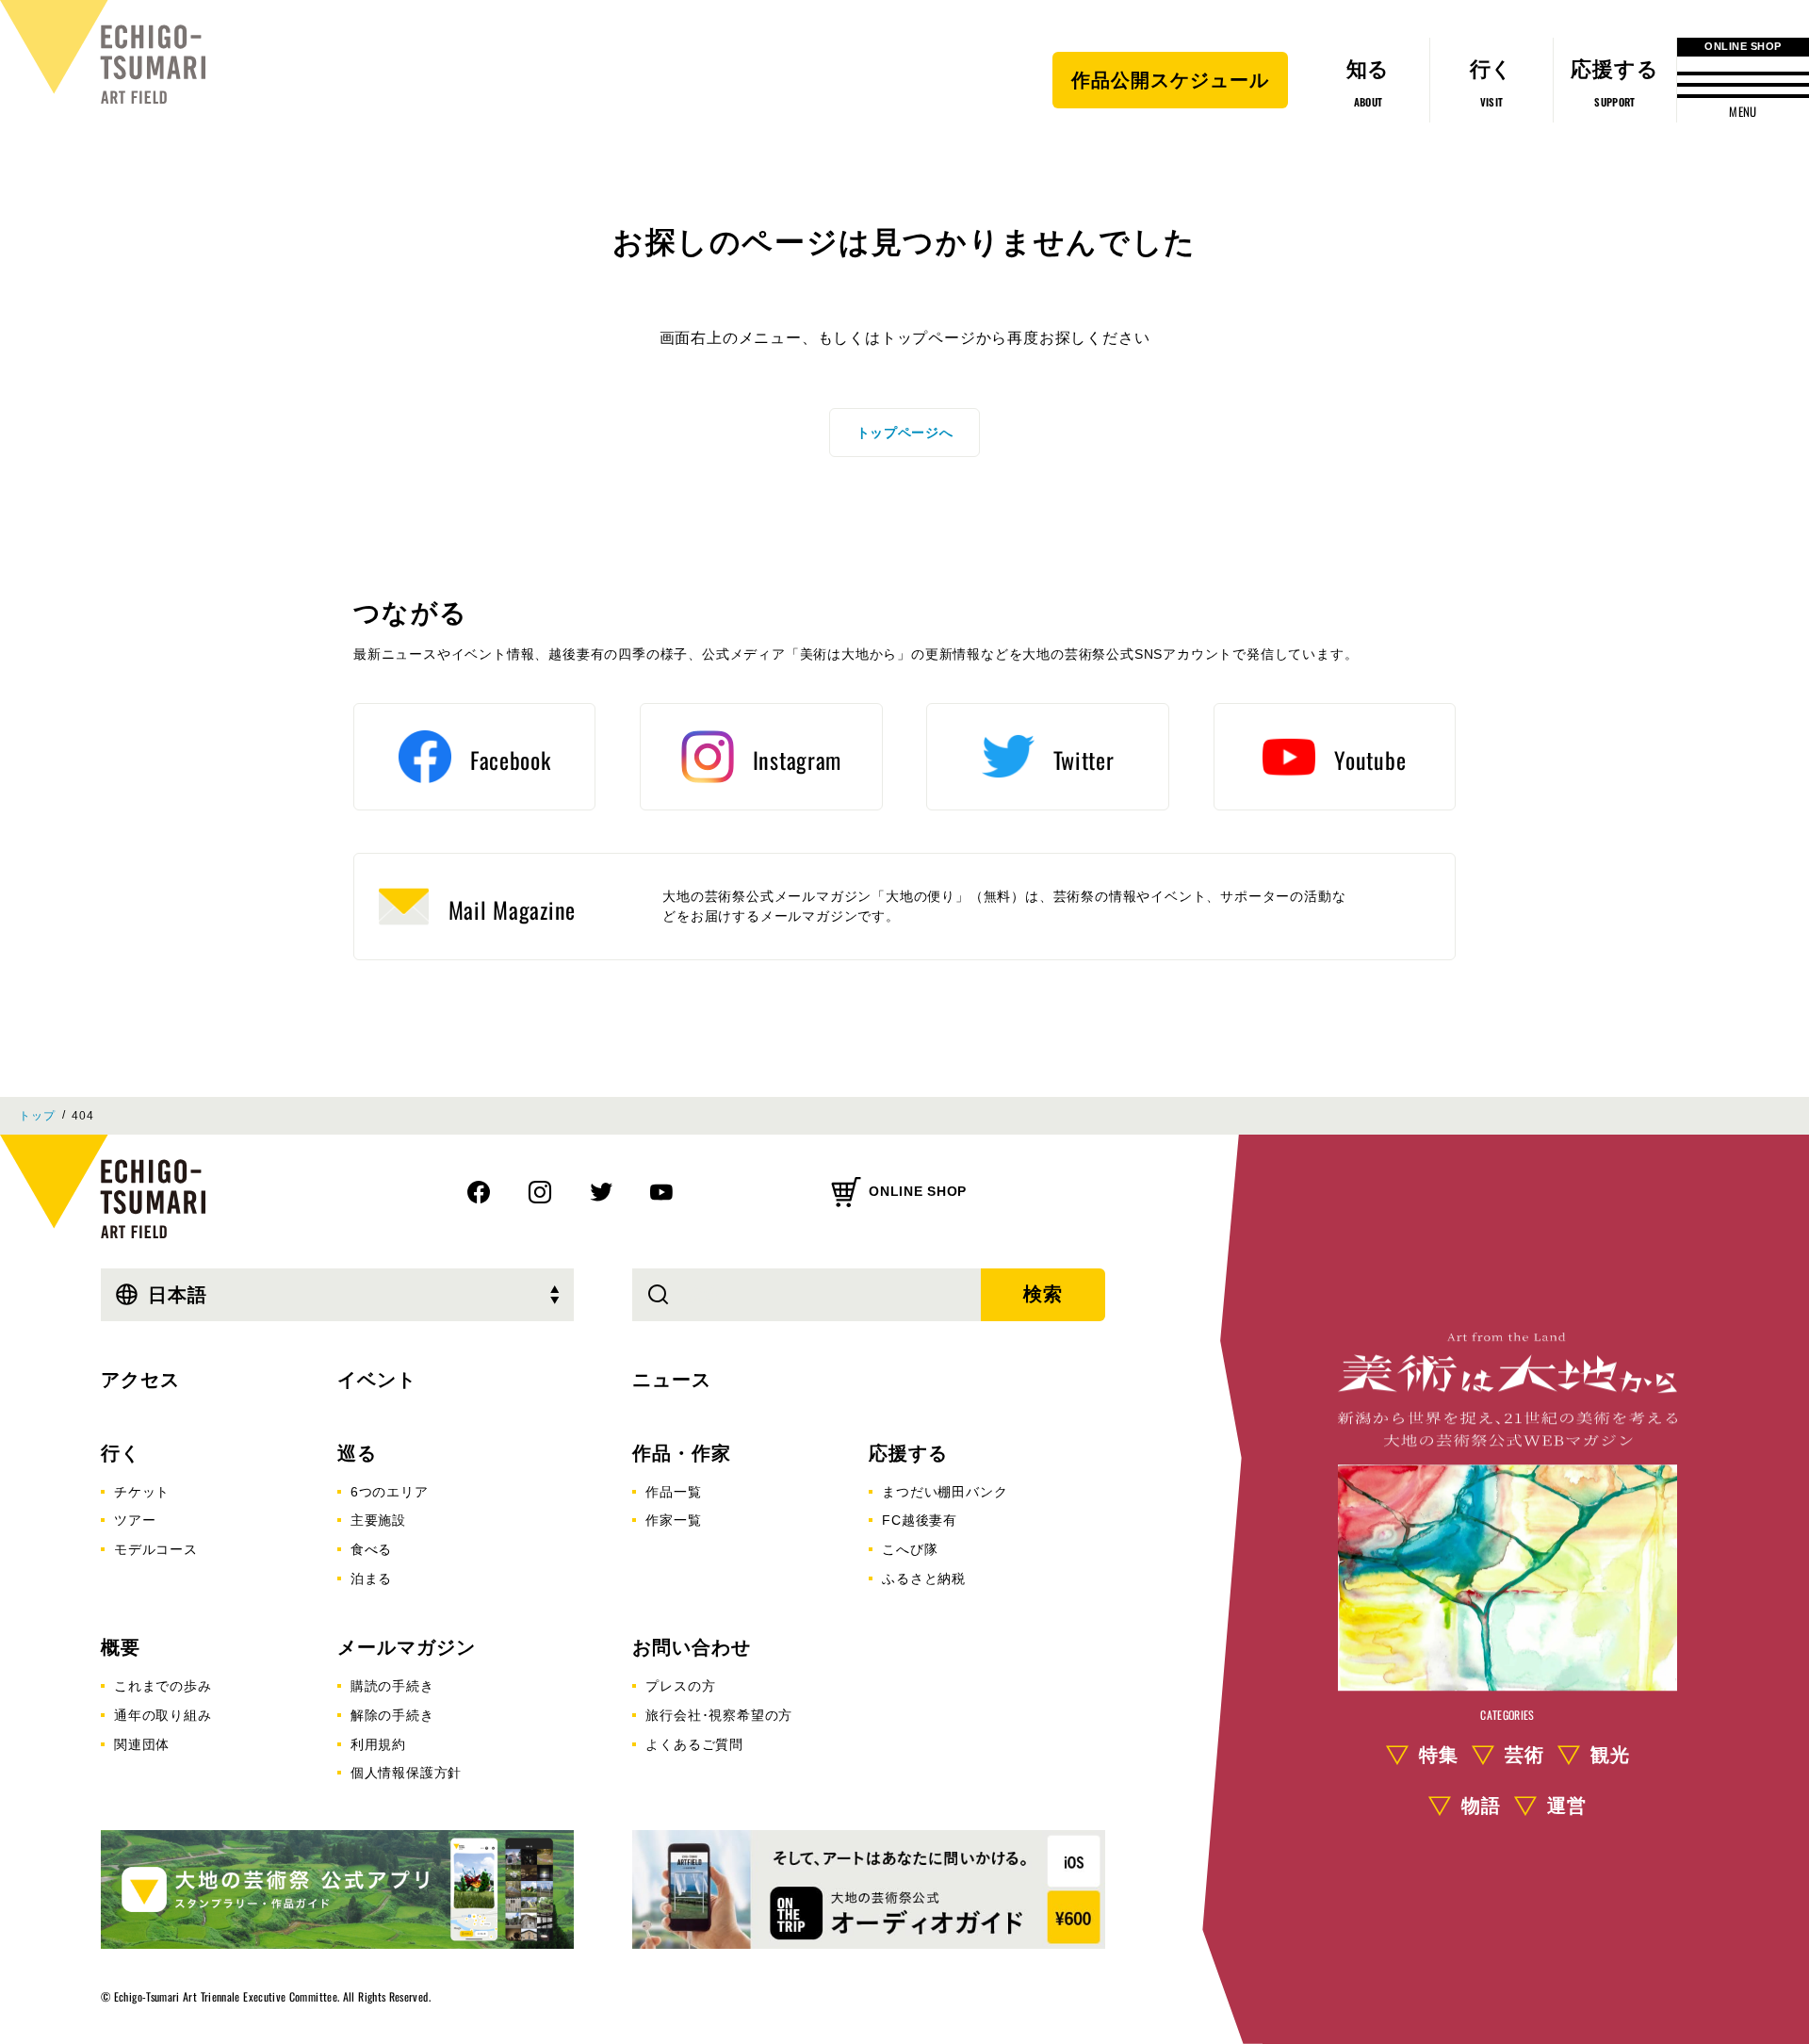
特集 (1439, 1755)
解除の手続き (392, 1715)
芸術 (1524, 1755)
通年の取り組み (163, 1715)
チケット (142, 1492)
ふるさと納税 (924, 1578)
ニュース (672, 1380)
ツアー (135, 1520)
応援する (908, 1453)
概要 (121, 1647)
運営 (1567, 1806)
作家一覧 (673, 1520)
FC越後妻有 (920, 1520)
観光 (1610, 1755)
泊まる (371, 1578)
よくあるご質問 (694, 1744)
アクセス (140, 1380)
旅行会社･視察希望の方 (719, 1715)
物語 (1481, 1806)
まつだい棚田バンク (945, 1492)
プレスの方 (680, 1686)
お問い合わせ (692, 1647)
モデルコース (156, 1549)
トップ (37, 1116)
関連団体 (142, 1744)
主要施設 (378, 1520)
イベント (377, 1380)
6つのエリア (390, 1492)
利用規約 (378, 1744)
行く (121, 1453)
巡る (357, 1453)
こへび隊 (910, 1549)
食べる (371, 1549)
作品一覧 (673, 1492)
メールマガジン (407, 1647)
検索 (1043, 1294)
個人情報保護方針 (406, 1773)
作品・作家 (682, 1453)
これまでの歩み (163, 1686)
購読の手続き (392, 1686)
